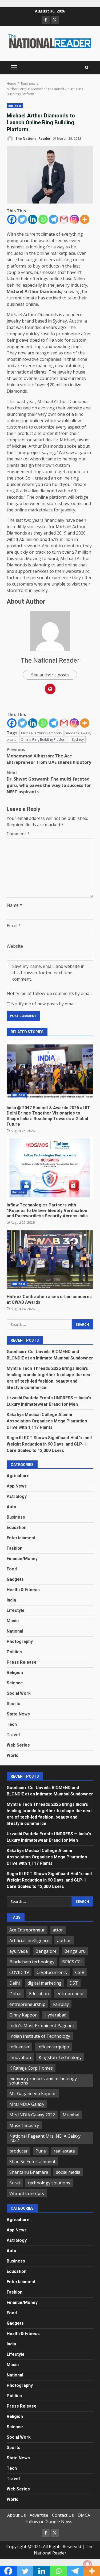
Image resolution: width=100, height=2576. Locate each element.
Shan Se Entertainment (32, 2162)
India (11, 1600)
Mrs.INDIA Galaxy (27, 2104)
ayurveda (19, 1951)
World (13, 1755)
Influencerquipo (53, 2047)
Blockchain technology (32, 1962)
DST (74, 1983)
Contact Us (63, 2515)
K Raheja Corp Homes (31, 2068)
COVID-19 (19, 1972)
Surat (15, 2183)
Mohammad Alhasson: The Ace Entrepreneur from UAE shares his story (49, 756)
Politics (14, 1652)
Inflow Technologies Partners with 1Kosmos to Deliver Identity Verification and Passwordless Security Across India (50, 1168)
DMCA (84, 2515)
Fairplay (61, 2004)
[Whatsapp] (43, 219)
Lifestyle (16, 1610)
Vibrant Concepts (27, 2193)
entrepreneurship (27, 2004)
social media (68, 2172)
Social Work (19, 1693)
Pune (41, 2151)
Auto (11, 1507)
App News (17, 1486)
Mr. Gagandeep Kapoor (33, 2094)
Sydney (78, 739)
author (64, 1941)
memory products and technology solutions (43, 2081)
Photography (20, 1641)
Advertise (39, 2515)
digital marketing (45, 1983)
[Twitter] (22, 219)
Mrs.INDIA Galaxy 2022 (32, 2115)
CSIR (80, 1972)
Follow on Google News (49, 2522)
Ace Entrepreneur (27, 1930)
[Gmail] (64, 219)
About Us (17, 2515)
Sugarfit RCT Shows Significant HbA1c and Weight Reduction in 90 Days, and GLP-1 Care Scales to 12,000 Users (49, 1444)
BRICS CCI (72, 1962)
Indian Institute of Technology (40, 2036)
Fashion (15, 1548)
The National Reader (33, 139)
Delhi (15, 1983)
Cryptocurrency (52, 1972)
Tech (12, 1724)
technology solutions (49, 2183)
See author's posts (50, 675)
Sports (13, 1704)
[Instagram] (74, 219)
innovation (20, 2057)
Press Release (22, 1662)
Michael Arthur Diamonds (41, 733)
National (15, 1631)
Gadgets (15, 1579)
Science (15, 1683)
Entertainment (21, 1538)
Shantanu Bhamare (29, 2172)
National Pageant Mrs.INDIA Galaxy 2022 (45, 2138)
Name (14, 905)
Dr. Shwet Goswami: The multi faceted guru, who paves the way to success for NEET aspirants (49, 782)
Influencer (19, 2047)
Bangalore (46, 1951)
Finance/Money (22, 1559)
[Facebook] (12, 219)
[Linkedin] (33, 219)
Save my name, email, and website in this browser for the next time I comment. (48, 973)
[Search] (87, 68)
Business (15, 106)
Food (12, 1569)
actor (58, 1930)
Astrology (17, 1496)
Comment (18, 834)
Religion (15, 1673)
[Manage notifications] (87, 2564)
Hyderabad (55, 2015)
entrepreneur (70, 1994)
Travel (13, 1735)
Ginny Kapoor (23, 2015)
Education (17, 1528)
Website (15, 946)
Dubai (15, 1994)
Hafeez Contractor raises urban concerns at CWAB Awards (50, 1260)
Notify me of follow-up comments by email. (49, 993)
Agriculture (18, 1476)
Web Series (18, 1745)
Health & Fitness (23, 1590)
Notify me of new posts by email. (44, 1004)
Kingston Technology (60, 2057)
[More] (85, 219)
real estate (64, 2151)
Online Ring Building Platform (44, 739)
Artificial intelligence (29, 1941)
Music (13, 1621)
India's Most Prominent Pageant (42, 2026)
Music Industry (24, 2125)
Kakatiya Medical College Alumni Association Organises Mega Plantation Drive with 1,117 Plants (47, 1421)
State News (18, 1714)
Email (14, 926)
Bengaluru (75, 1951)
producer (19, 2151)
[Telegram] (53, 219)
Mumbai (71, 2115)
